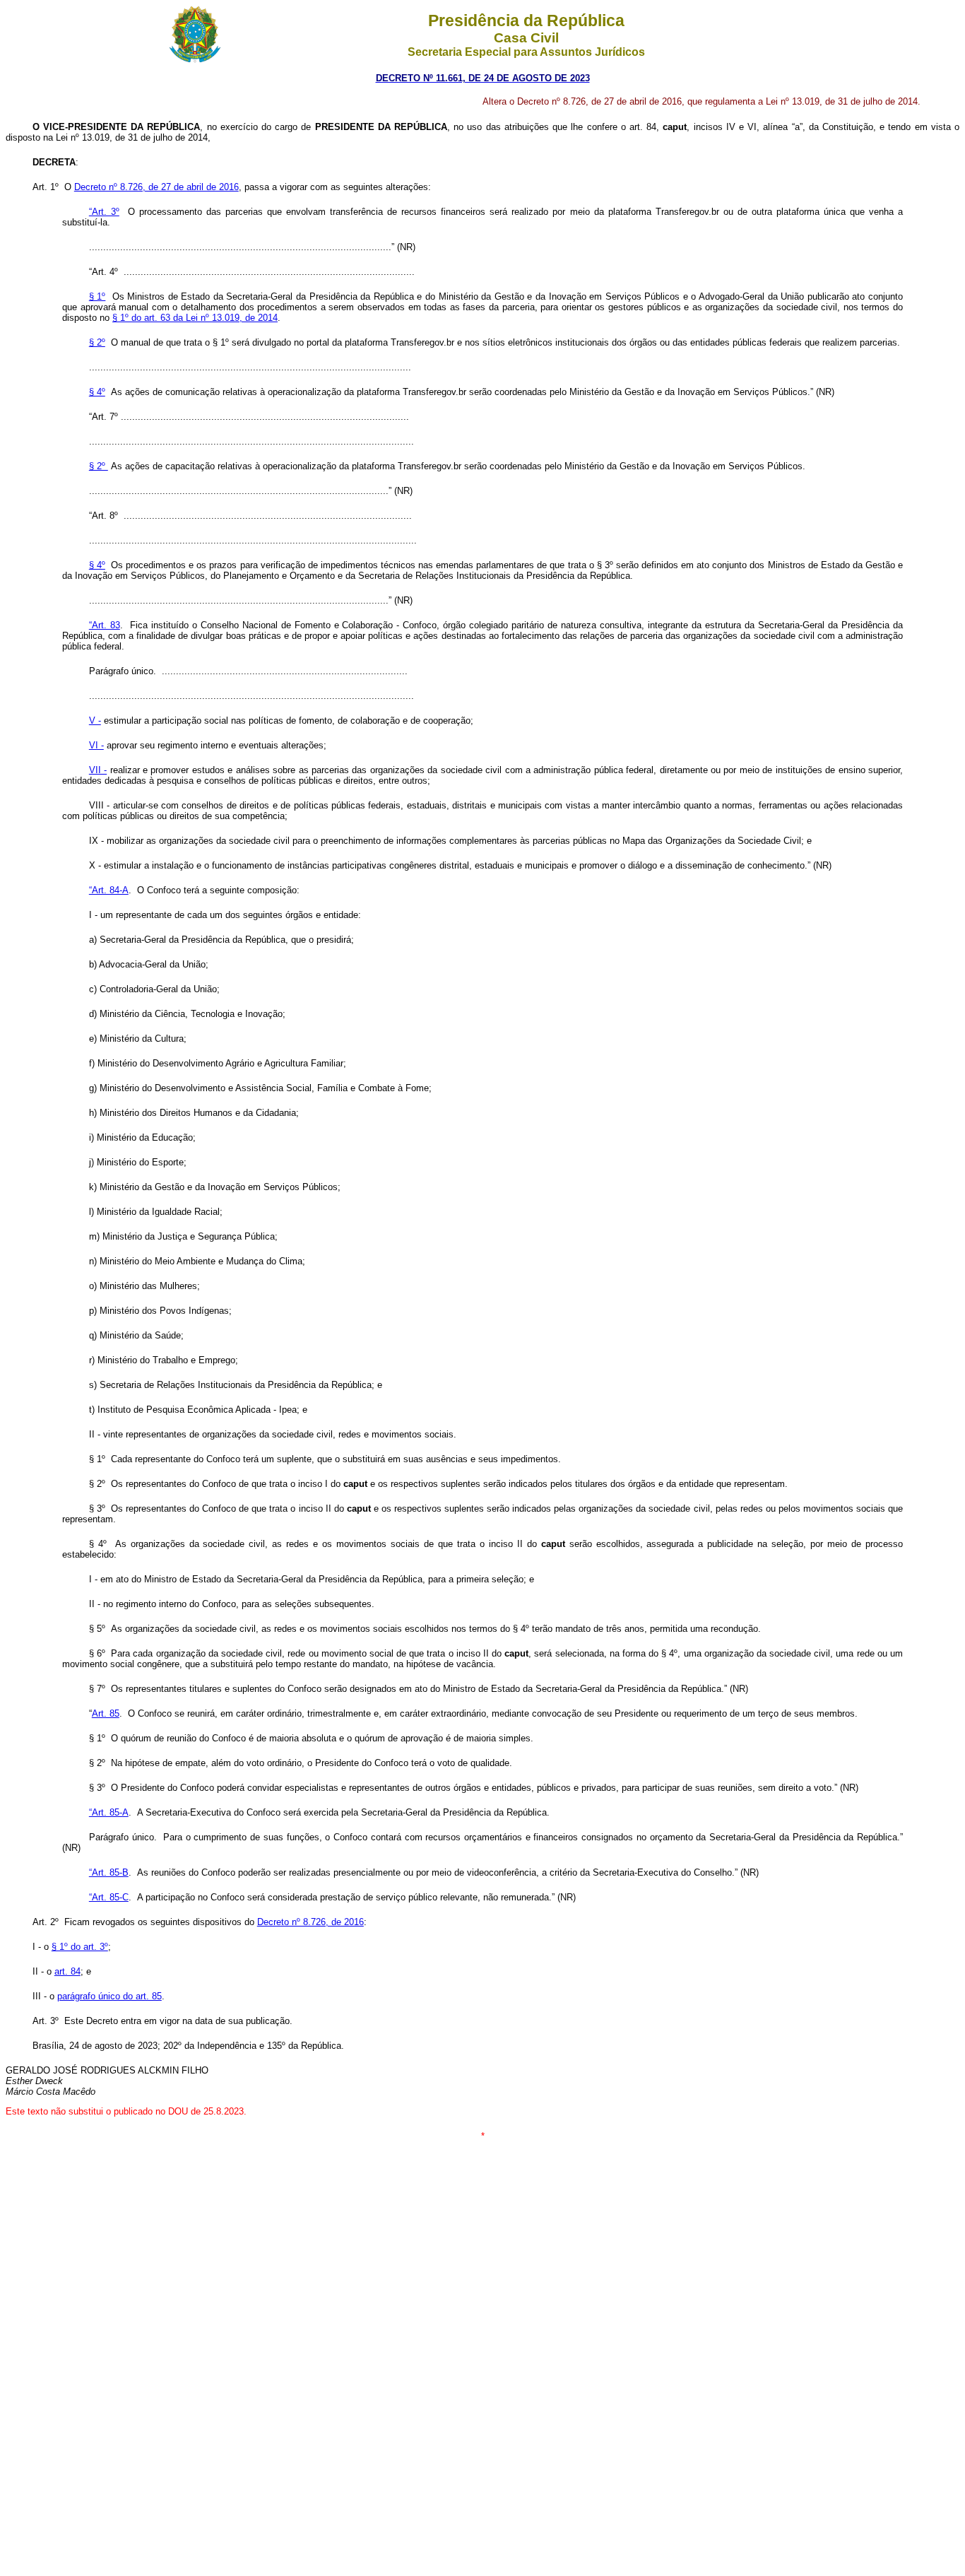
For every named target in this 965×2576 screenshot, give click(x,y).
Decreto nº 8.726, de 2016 (310, 1922)
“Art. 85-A (109, 1812)
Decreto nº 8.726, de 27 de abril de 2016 (156, 187)
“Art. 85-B (109, 1872)
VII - (98, 770)
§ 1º (97, 296)
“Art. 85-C (109, 1897)
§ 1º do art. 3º (80, 1947)
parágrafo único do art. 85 (109, 1996)
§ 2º (97, 342)
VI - (96, 745)
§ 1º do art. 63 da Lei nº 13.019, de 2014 (195, 318)
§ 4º (97, 392)
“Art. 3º (104, 212)
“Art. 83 (105, 625)
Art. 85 (106, 1713)
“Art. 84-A (109, 890)
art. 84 (67, 1971)
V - (95, 721)
